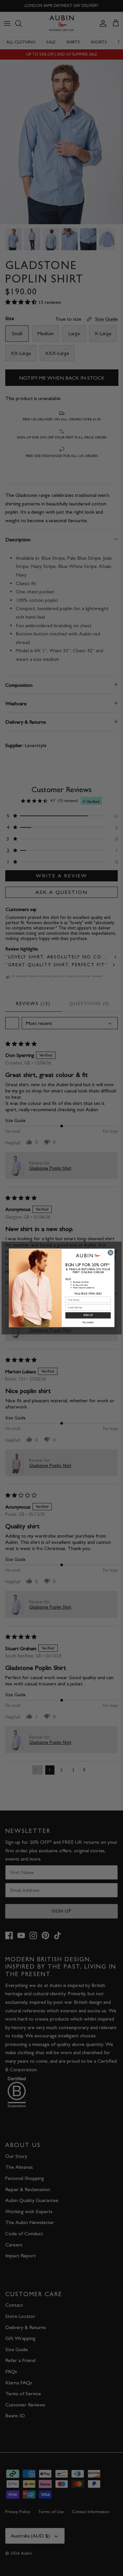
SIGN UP (88, 1315)
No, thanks (88, 1323)
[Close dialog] (110, 1253)
